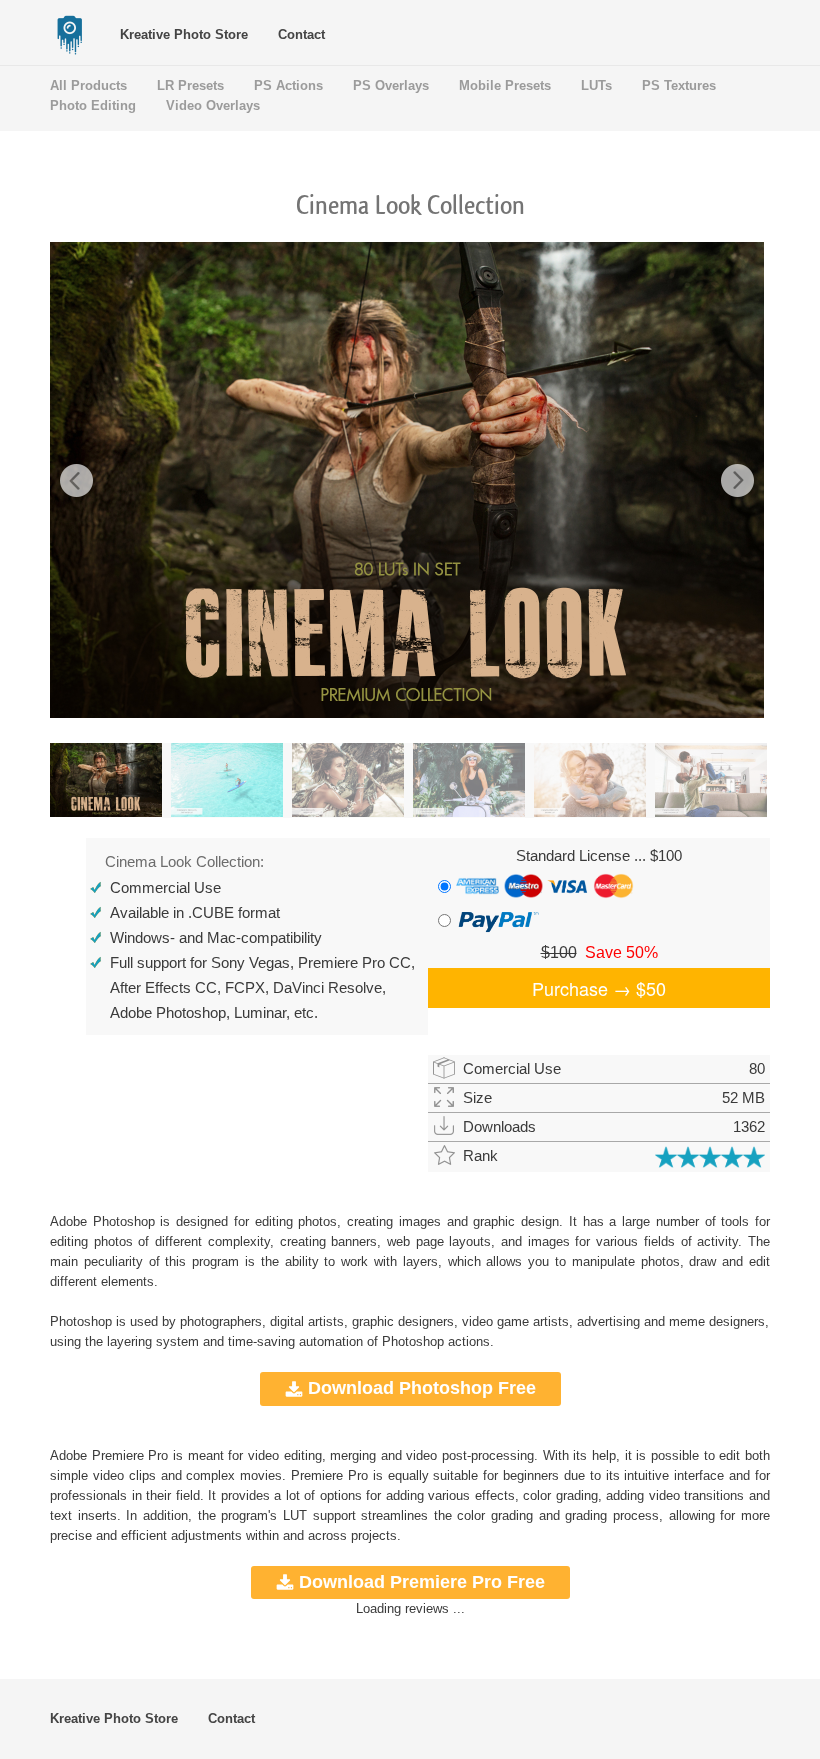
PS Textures (679, 85)
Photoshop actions (436, 1341)
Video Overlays (213, 105)
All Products (88, 85)
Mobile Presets (505, 85)
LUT (292, 1515)
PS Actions (288, 85)
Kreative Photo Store (184, 34)
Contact (301, 34)
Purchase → (599, 988)
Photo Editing (93, 105)
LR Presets (190, 85)
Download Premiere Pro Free (422, 1582)
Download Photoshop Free (422, 1388)
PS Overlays (391, 85)
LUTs (596, 85)
